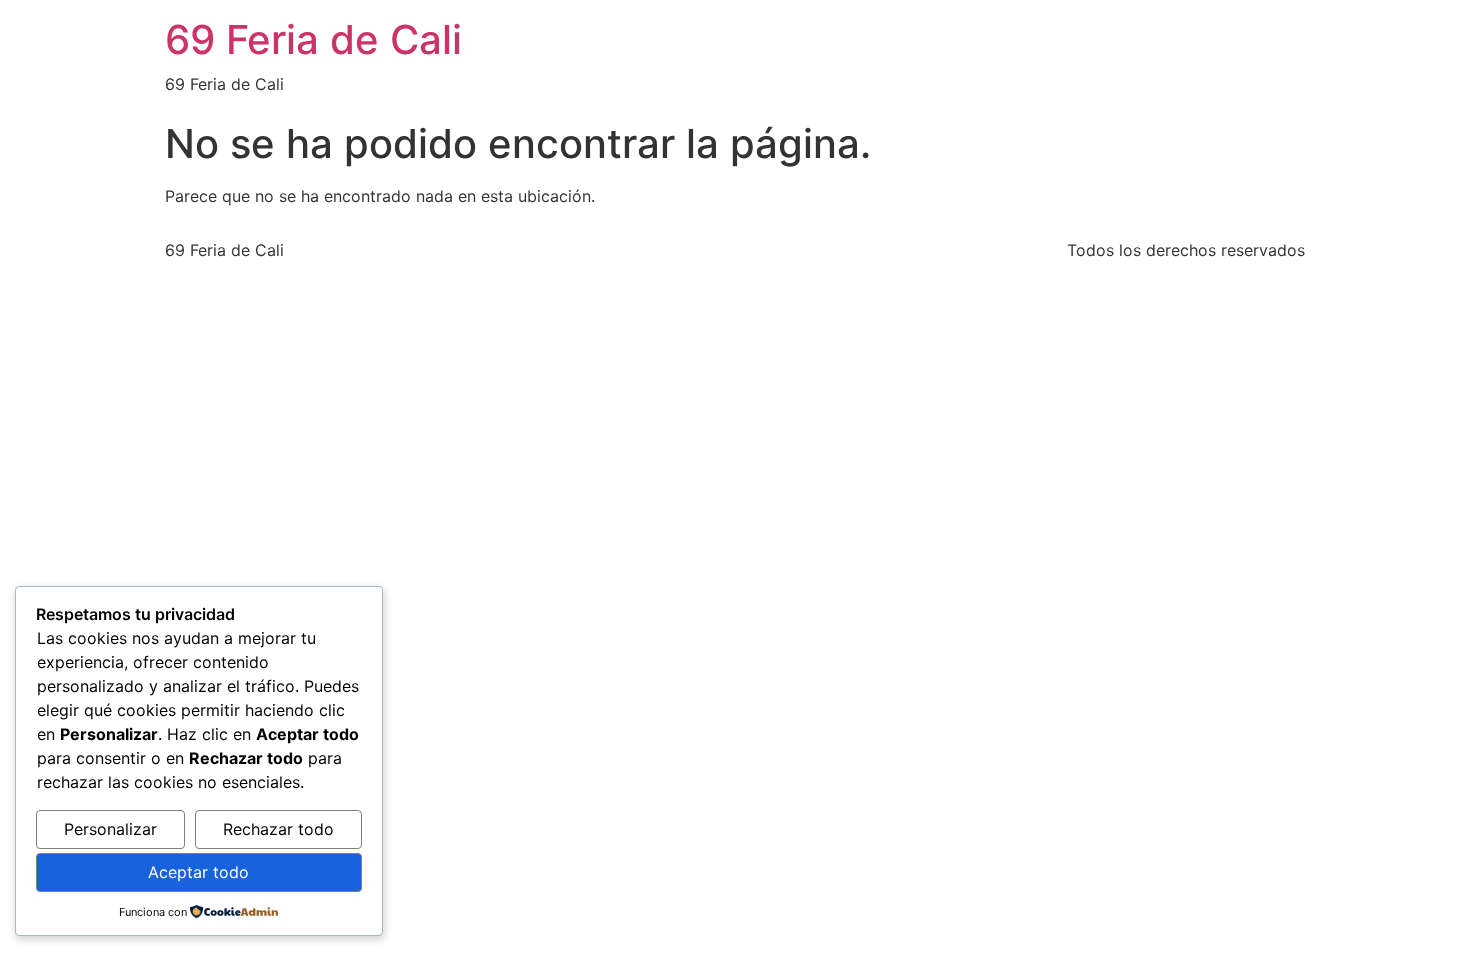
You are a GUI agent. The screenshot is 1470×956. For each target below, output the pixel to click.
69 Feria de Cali (313, 39)
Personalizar (110, 829)
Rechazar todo (278, 829)
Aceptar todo (198, 872)
